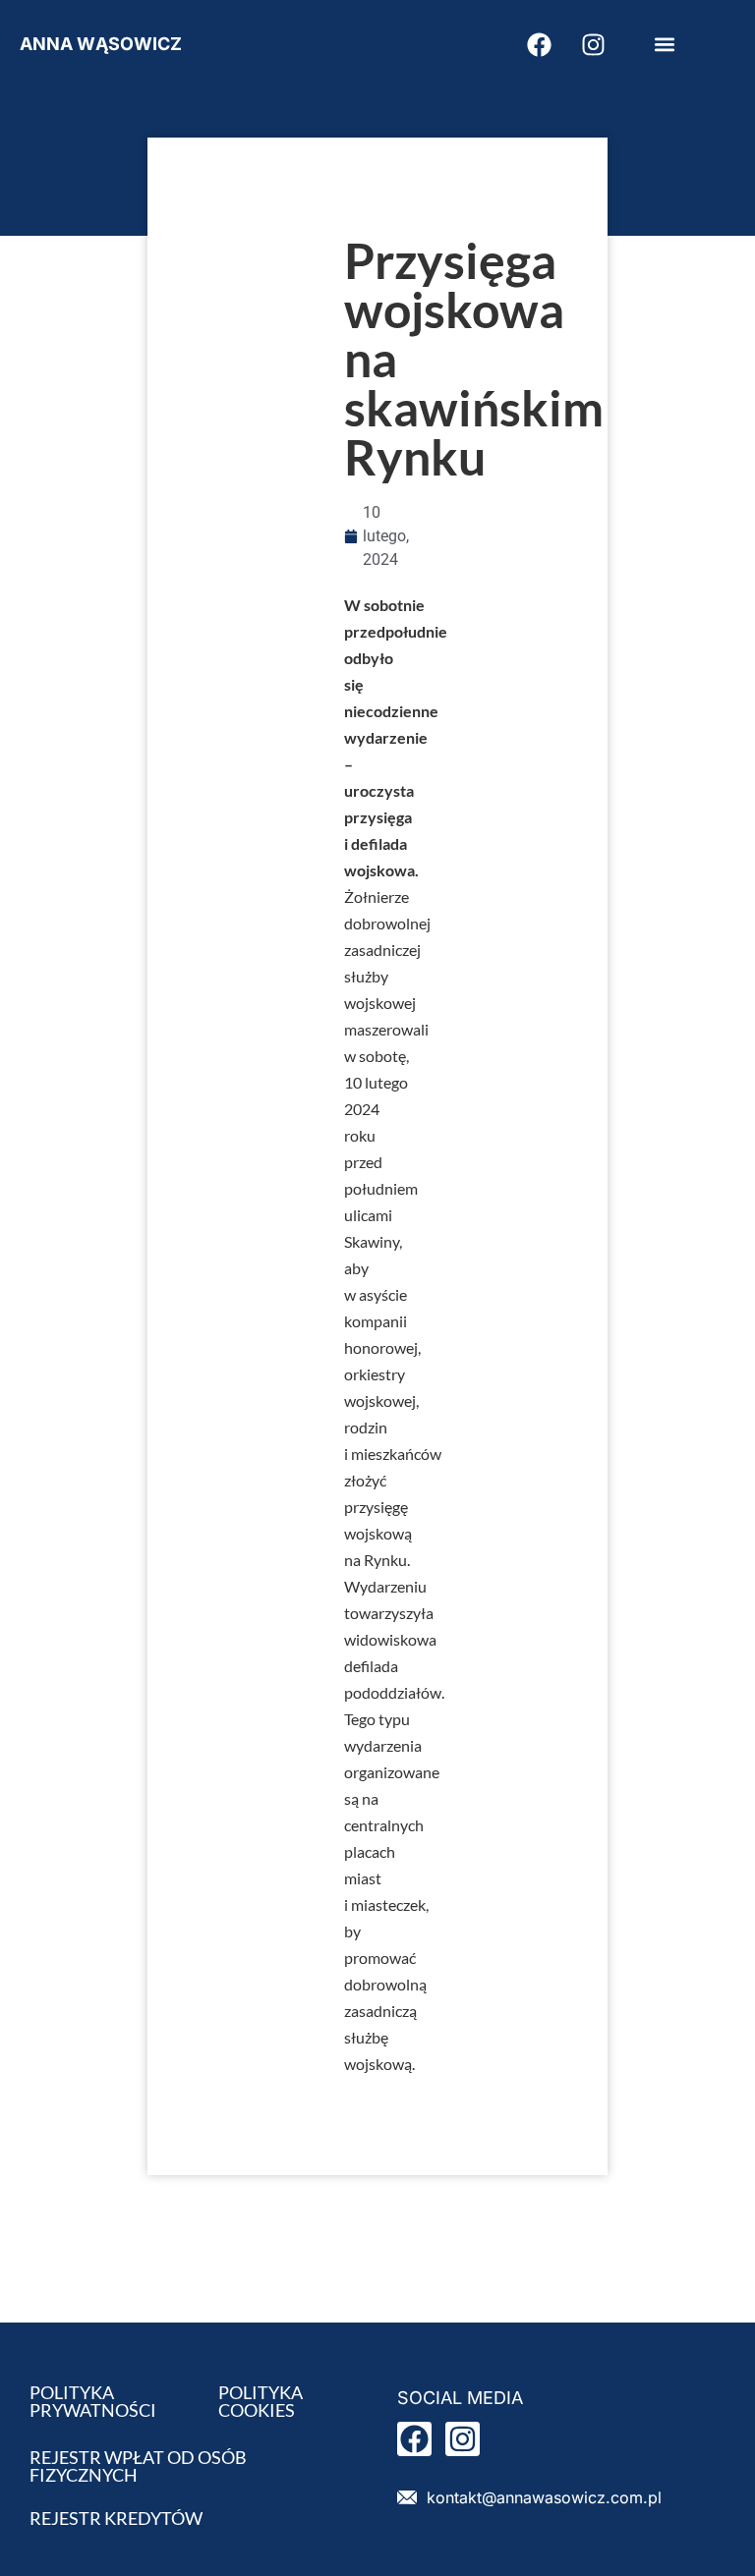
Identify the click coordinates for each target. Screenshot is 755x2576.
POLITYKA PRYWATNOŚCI (93, 2401)
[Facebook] (539, 44)
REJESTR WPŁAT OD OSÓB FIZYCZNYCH (138, 2466)
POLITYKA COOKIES (261, 2401)
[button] (664, 45)
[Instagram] (593, 44)
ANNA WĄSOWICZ (101, 44)
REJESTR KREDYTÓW (116, 2518)
